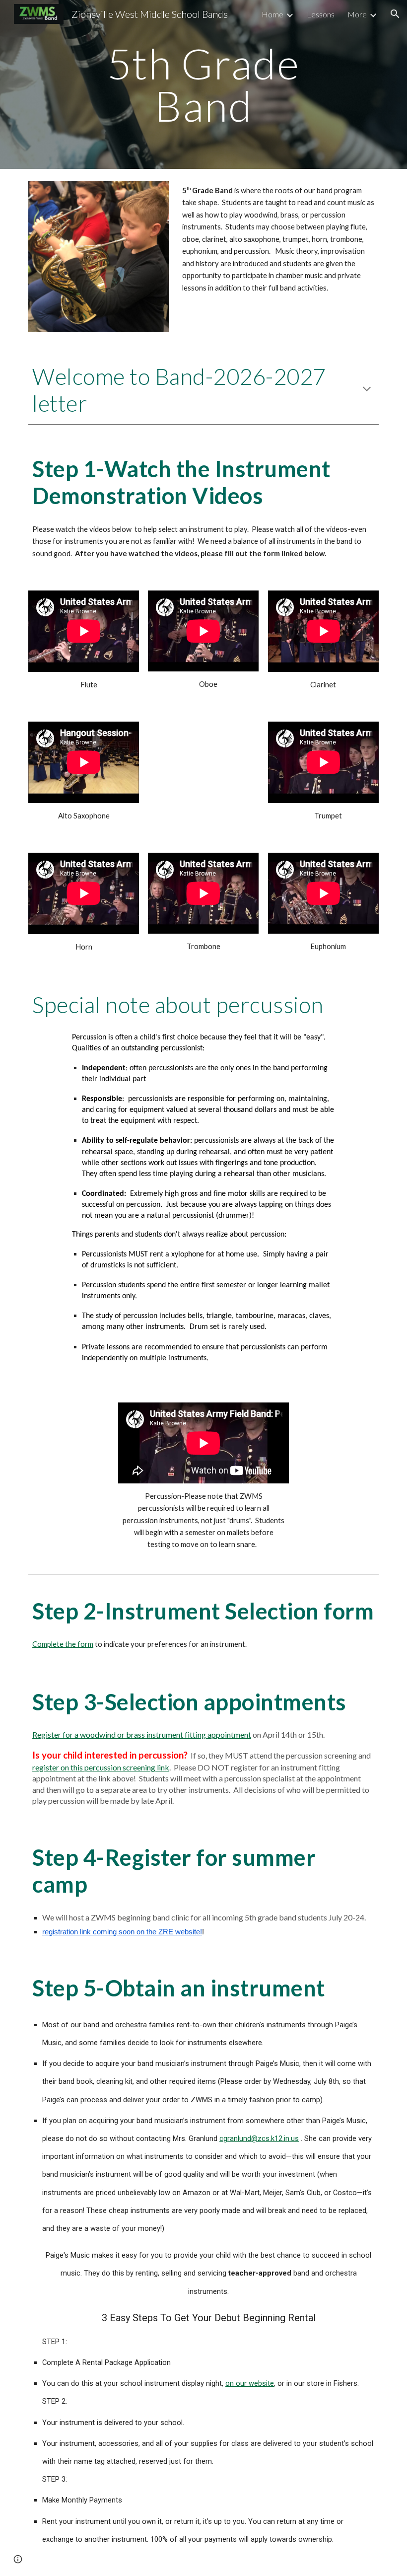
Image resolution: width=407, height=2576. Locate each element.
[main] (204, 85)
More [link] (357, 14)
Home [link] (272, 14)
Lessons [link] (321, 14)
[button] (395, 14)
